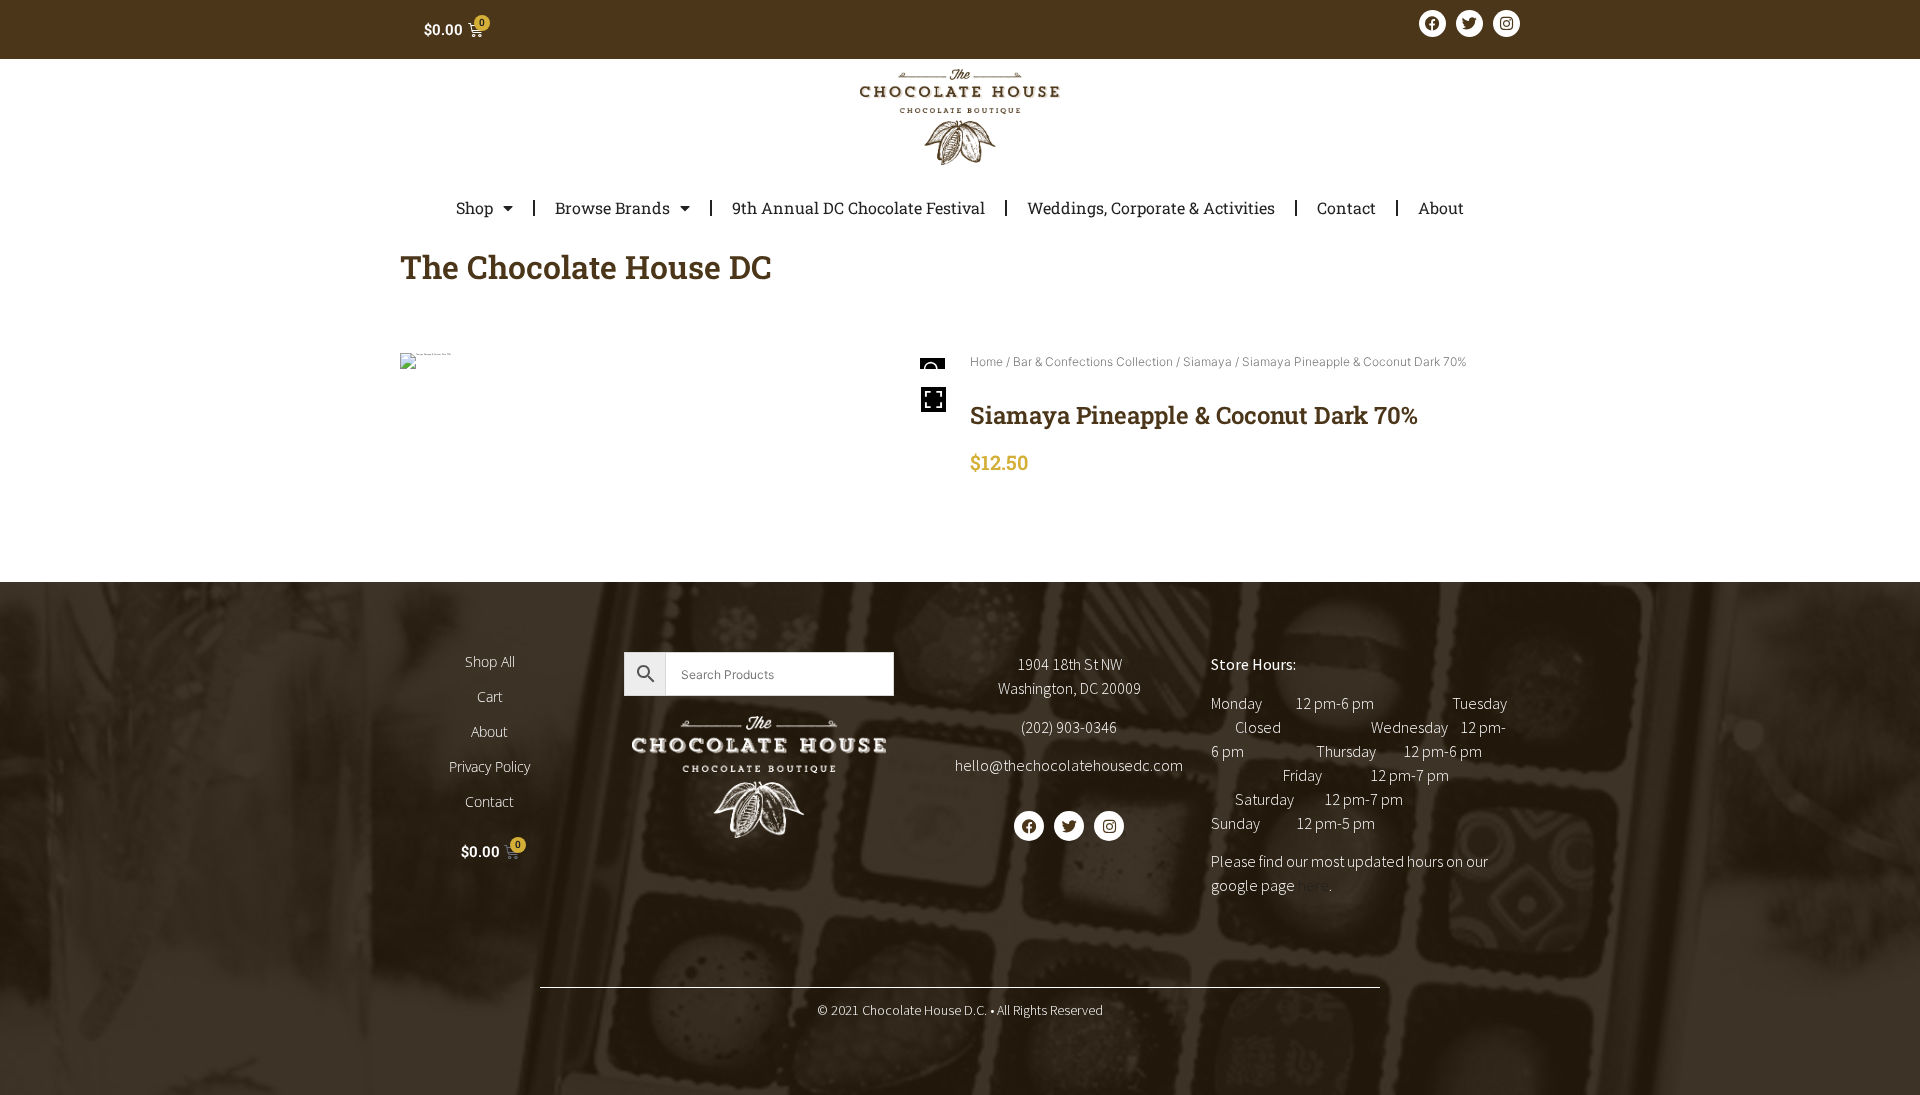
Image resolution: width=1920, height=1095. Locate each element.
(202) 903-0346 (1069, 727)
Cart (490, 696)
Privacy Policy (489, 766)
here (1313, 885)
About (1441, 207)
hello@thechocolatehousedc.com (1069, 765)
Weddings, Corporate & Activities (1151, 207)
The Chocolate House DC (586, 266)
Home (986, 361)
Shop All (490, 661)
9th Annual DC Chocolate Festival (858, 207)
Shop (474, 207)
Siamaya (1207, 361)
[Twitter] (1469, 23)
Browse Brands (612, 207)
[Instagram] (1506, 23)
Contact (1346, 207)
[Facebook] (1432, 23)
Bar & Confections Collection (1093, 361)
